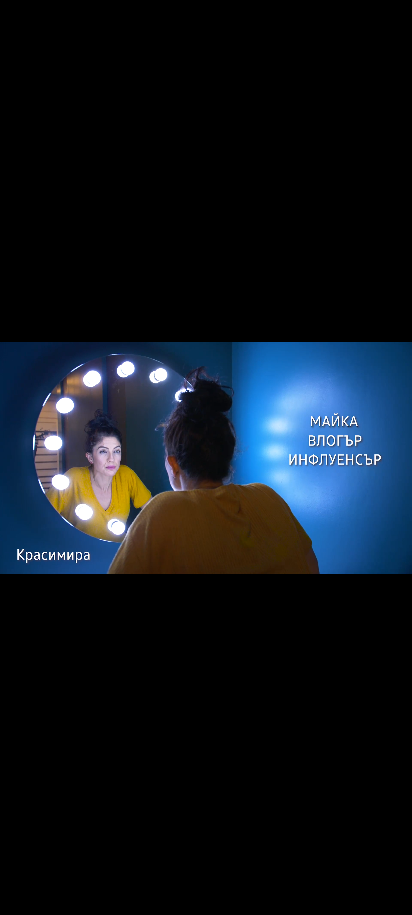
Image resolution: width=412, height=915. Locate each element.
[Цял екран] (333, 889)
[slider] (67, 861)
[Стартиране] (33, 889)
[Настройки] (373, 35)
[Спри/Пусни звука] (75, 889)
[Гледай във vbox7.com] (375, 889)
